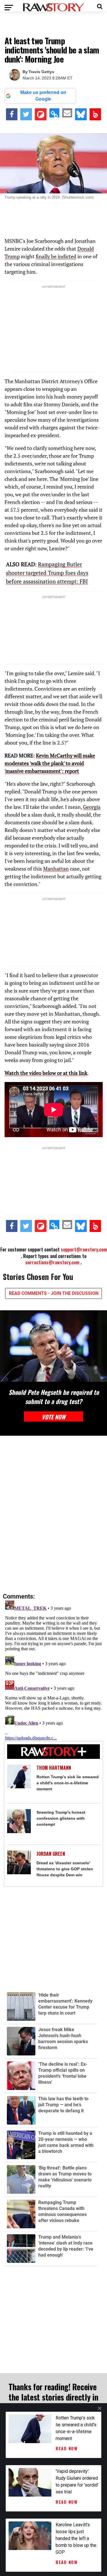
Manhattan (56, 869)
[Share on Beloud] (95, 114)
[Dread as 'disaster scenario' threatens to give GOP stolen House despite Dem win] (19, 1863)
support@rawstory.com (84, 1249)
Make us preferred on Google (43, 96)
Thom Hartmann (54, 1768)
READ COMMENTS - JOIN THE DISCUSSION (54, 1293)
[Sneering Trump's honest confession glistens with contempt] (19, 1821)
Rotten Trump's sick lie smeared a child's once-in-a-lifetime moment (68, 1783)
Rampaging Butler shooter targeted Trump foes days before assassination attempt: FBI (47, 573)
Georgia (92, 807)
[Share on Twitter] (26, 114)
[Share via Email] (67, 113)
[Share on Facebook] (12, 114)
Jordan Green (51, 1854)
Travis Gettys (41, 72)
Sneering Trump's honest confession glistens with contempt (61, 1818)
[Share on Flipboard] (41, 114)
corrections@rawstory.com (52, 1262)
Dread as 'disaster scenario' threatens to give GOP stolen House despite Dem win (65, 1869)
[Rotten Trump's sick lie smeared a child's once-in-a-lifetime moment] (19, 1777)
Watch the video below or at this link (46, 1073)
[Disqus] (53, 1515)
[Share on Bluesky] (81, 114)
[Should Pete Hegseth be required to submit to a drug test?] (53, 1346)
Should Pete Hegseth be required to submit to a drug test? (54, 1397)
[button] (100, 6)
